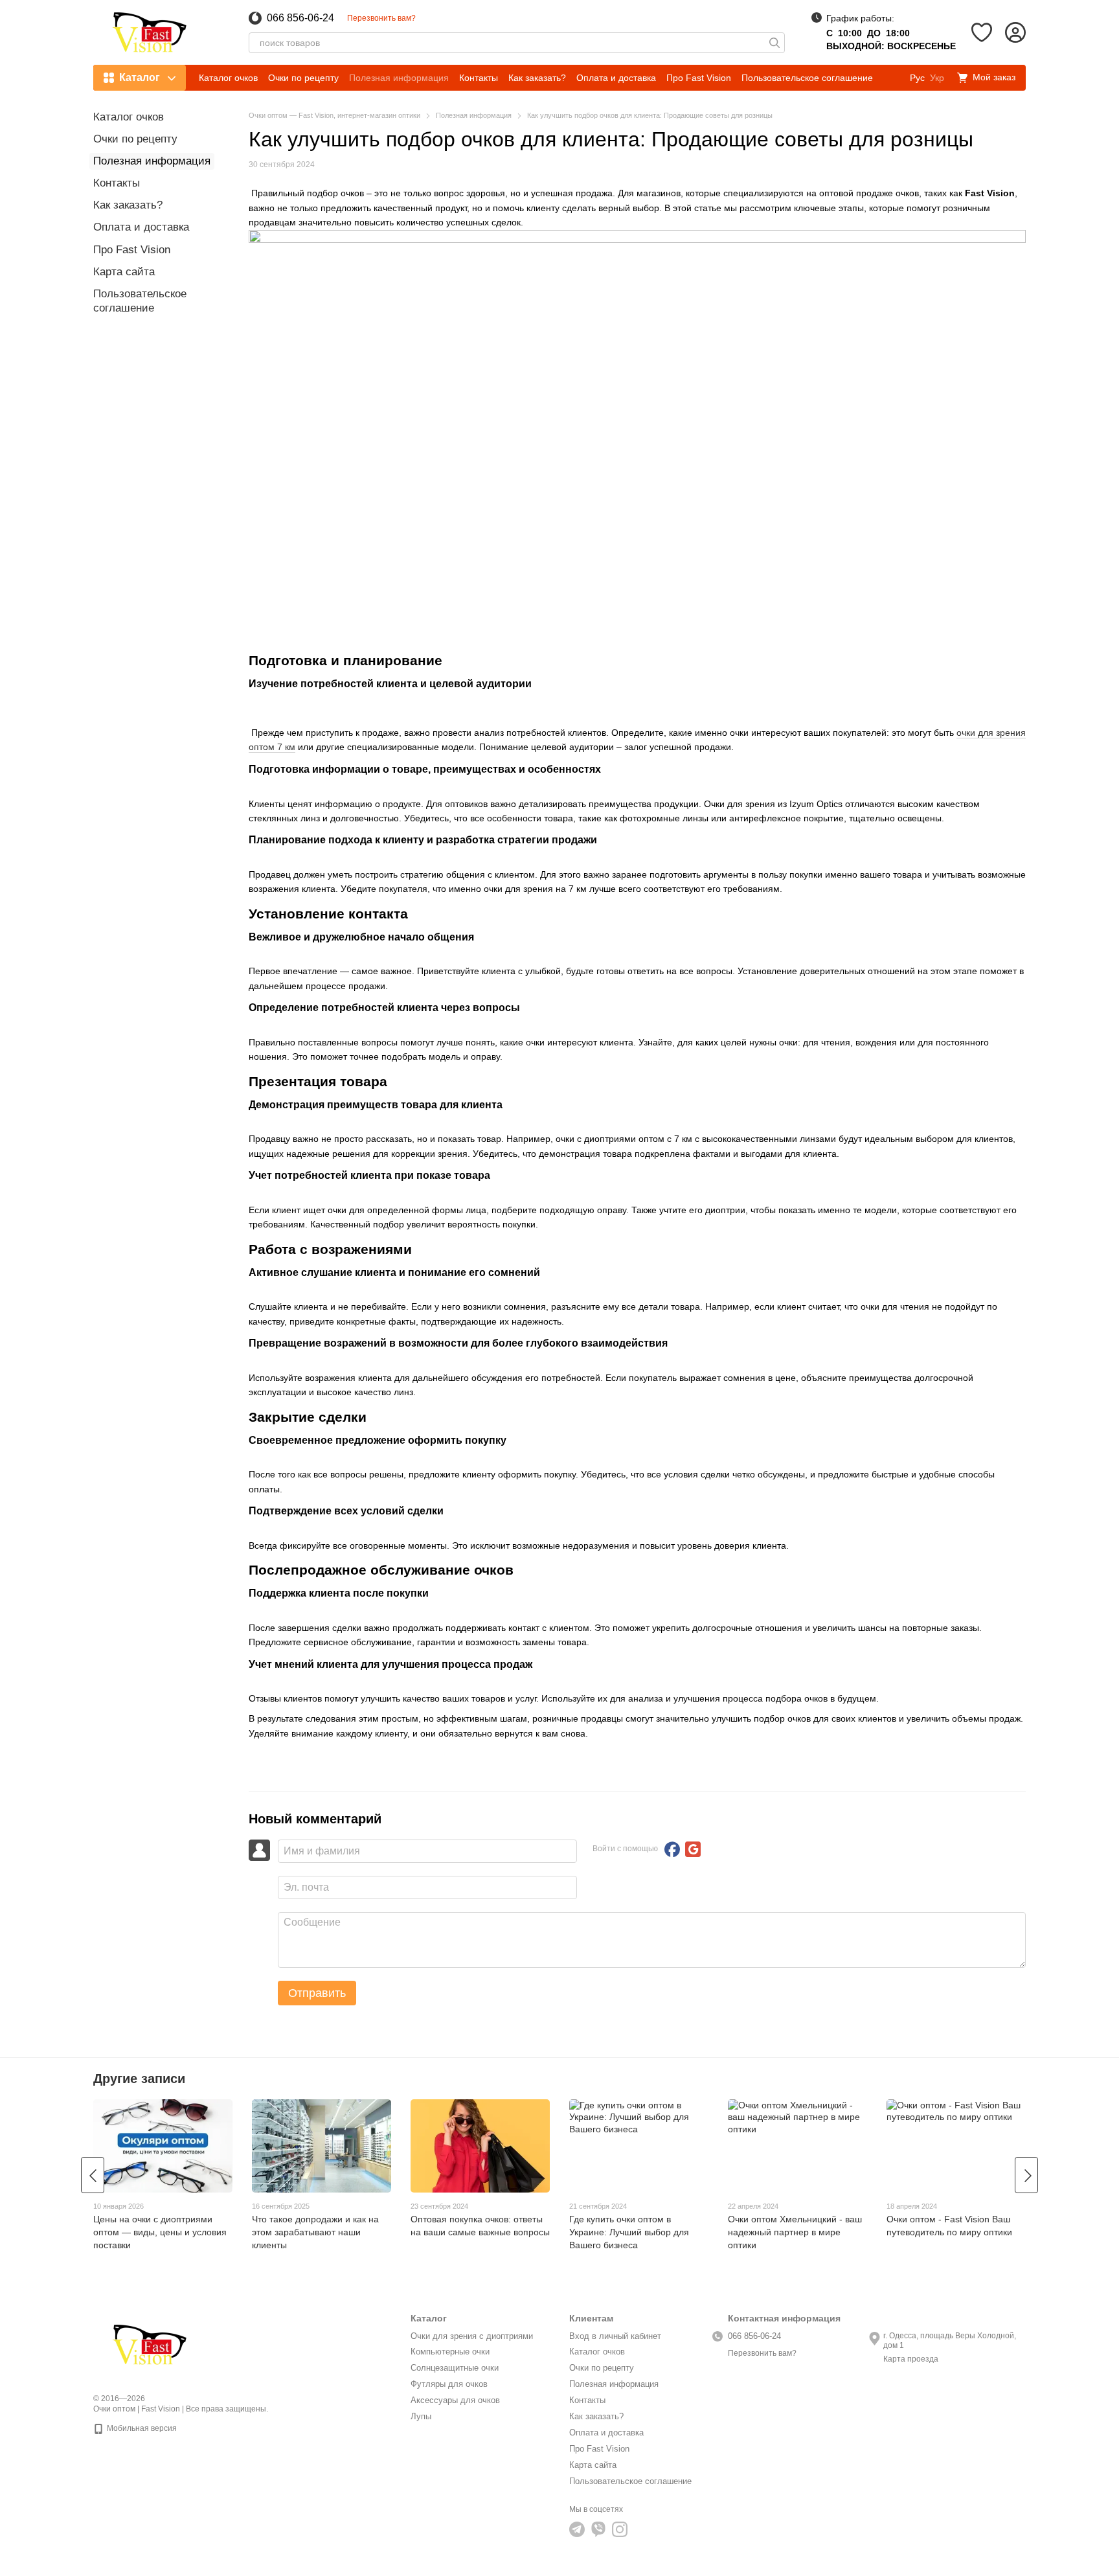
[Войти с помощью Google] (693, 1849)
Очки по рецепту (303, 78)
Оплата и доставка (616, 78)
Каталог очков (228, 78)
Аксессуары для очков (455, 2400)
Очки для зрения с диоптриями (472, 2336)
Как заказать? (537, 78)
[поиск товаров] (774, 43)
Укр (937, 78)
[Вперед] (1026, 2175)
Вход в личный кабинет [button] (615, 2336)
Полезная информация (399, 78)
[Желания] (982, 32)
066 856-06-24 (300, 18)
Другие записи (139, 2079)
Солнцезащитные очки (455, 2368)
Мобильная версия (141, 2428)
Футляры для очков (449, 2384)
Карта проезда (911, 2359)
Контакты (479, 78)
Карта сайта (124, 272)
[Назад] (93, 2175)
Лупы (421, 2416)
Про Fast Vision (699, 78)
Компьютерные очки (450, 2352)
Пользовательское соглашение (807, 78)
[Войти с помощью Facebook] (672, 1849)
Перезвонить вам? (381, 18)
